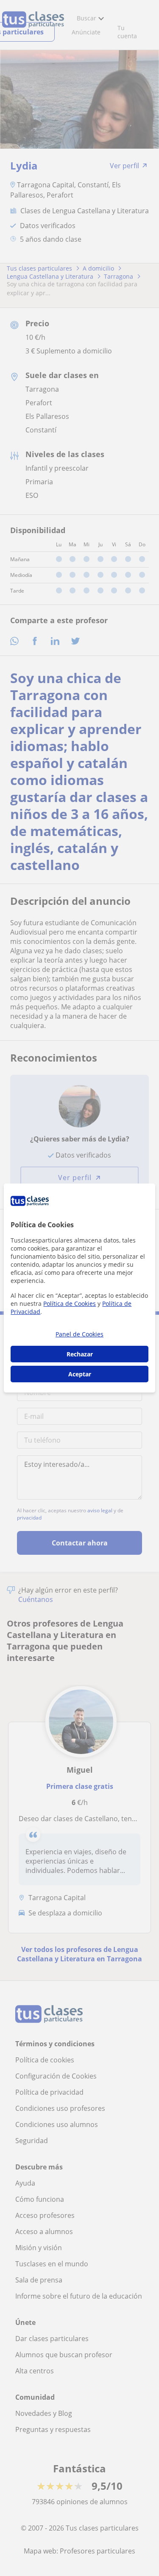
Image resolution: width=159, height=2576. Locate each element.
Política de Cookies (70, 1304)
